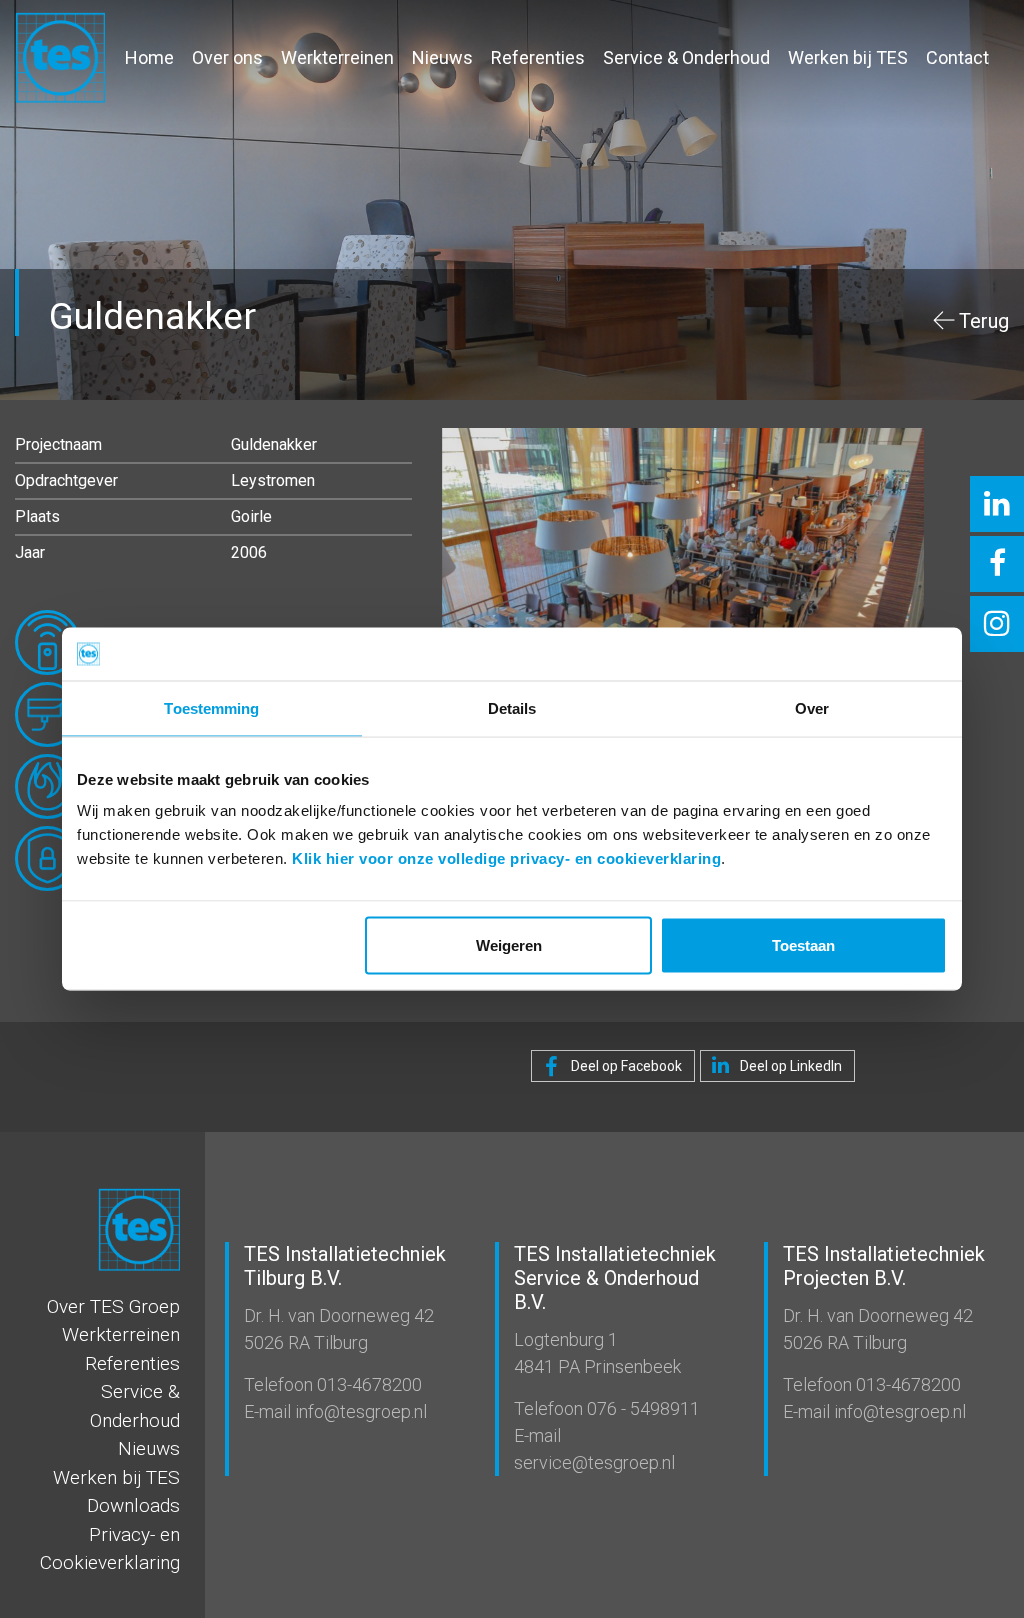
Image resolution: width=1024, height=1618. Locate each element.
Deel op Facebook (625, 1066)
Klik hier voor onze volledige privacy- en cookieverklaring (506, 858)
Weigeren (509, 945)
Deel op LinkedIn (789, 1066)
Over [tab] (812, 707)
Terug (984, 321)
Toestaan (803, 945)
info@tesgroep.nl (359, 1411)
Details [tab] (512, 707)
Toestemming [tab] (211, 707)
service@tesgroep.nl (594, 1462)
